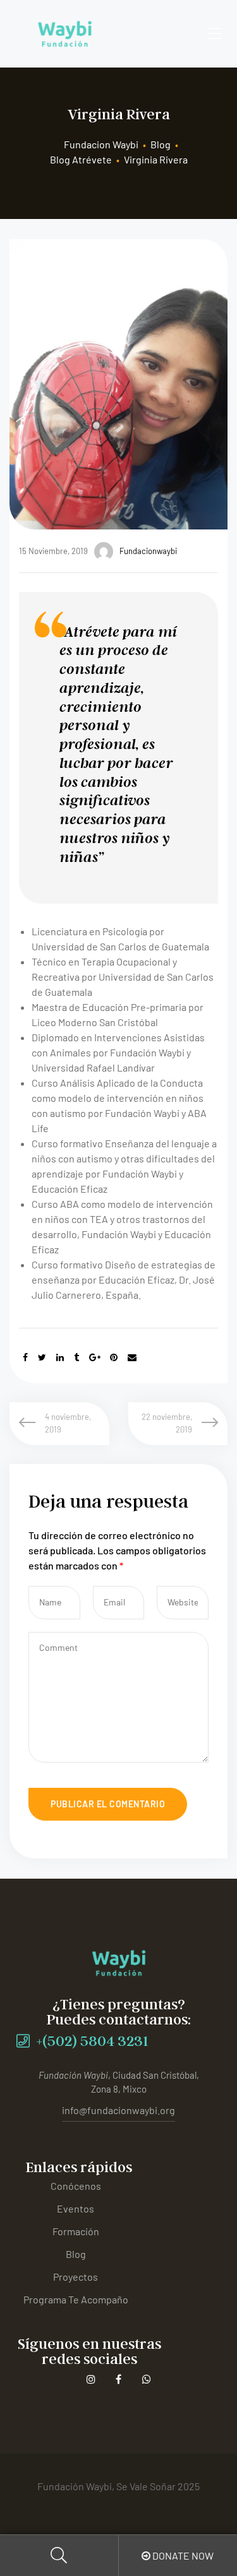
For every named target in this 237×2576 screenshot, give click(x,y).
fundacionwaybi (148, 551)
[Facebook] (118, 2379)
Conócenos (76, 2186)
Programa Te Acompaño (76, 2299)
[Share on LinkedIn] (60, 1357)
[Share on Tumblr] (76, 1357)
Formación (76, 2231)
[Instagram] (91, 2379)
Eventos (76, 2208)
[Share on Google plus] (95, 1357)
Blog (76, 2254)
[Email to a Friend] (132, 1357)
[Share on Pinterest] (114, 1357)
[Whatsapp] (146, 2379)
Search (59, 2555)
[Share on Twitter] (42, 1357)
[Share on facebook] (25, 1357)
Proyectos (76, 2277)
